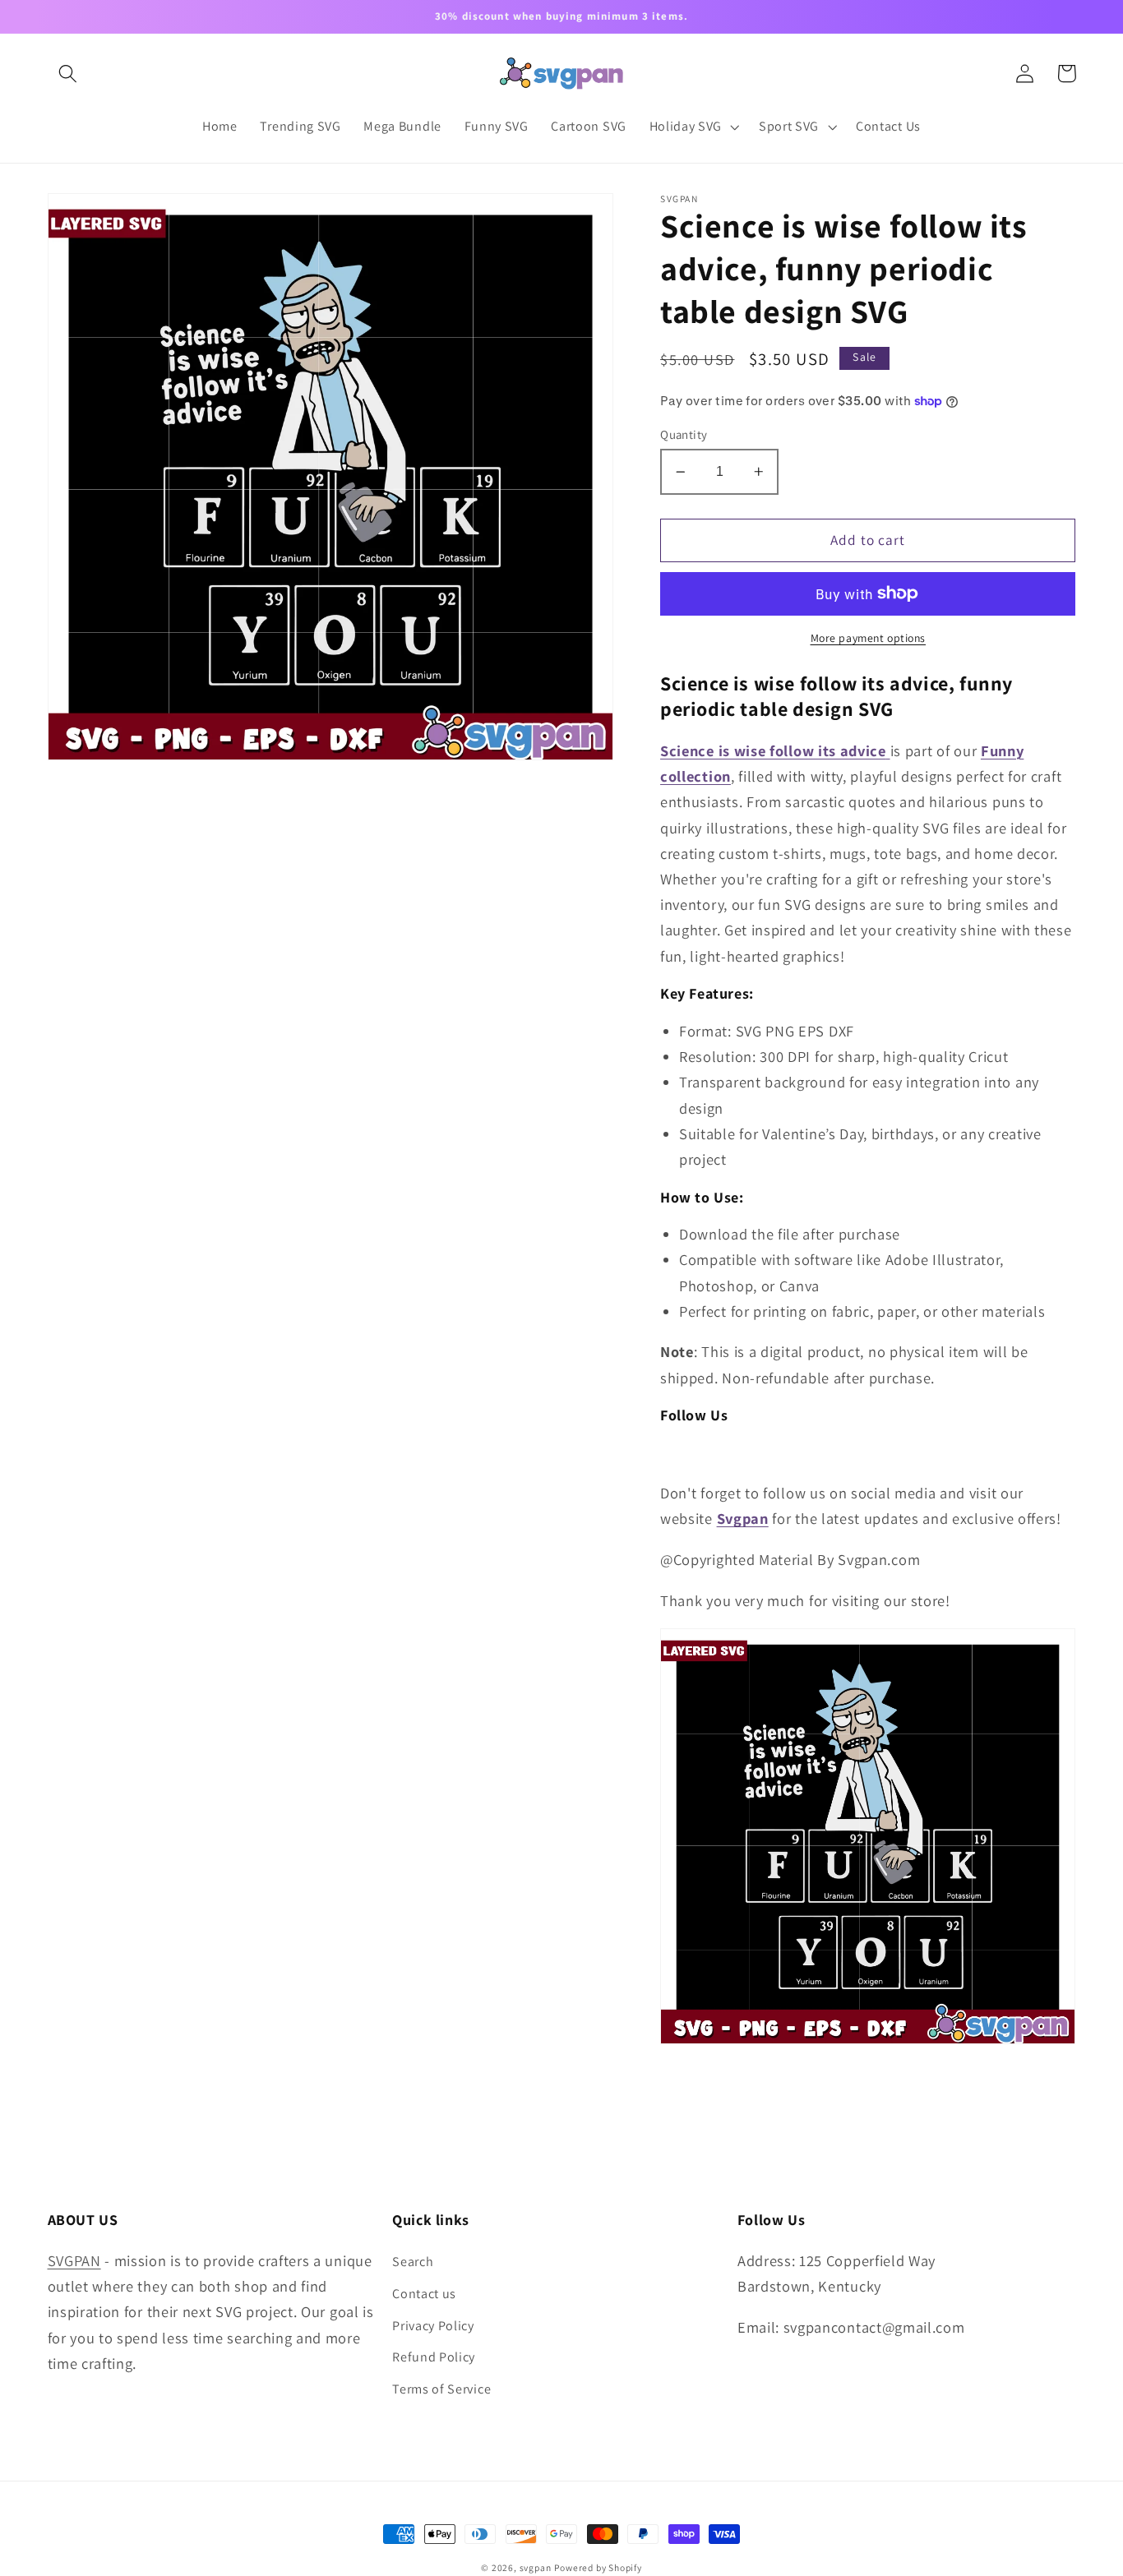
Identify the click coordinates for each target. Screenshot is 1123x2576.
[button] (69, 74)
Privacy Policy (433, 2326)
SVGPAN (74, 2260)
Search (413, 2262)
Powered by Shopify (598, 2567)
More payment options (869, 638)
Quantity (684, 434)
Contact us (424, 2294)
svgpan (536, 2567)
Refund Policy (434, 2357)
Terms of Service (441, 2389)
